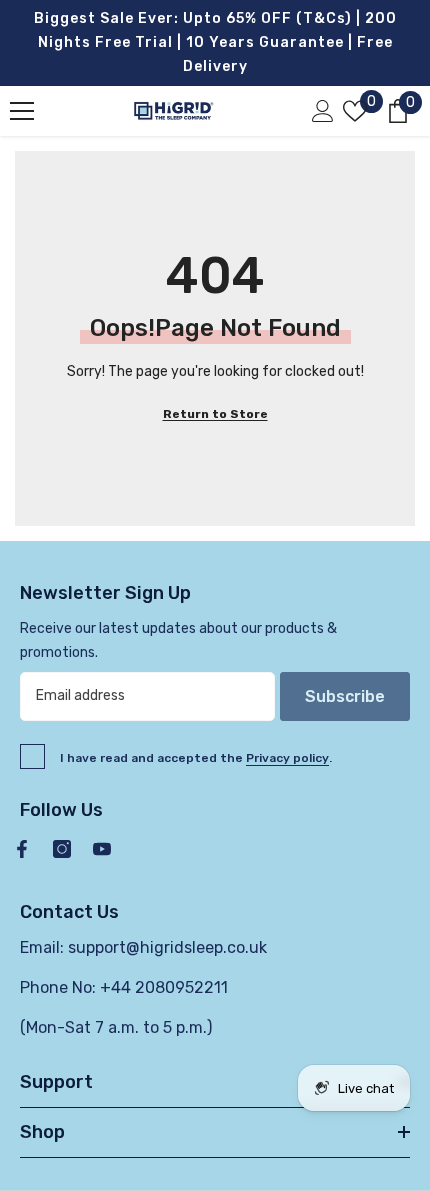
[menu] (22, 111)
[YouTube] (102, 849)
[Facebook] (22, 849)
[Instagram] (62, 849)
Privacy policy (287, 758)
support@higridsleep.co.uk (167, 947)
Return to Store (215, 414)
